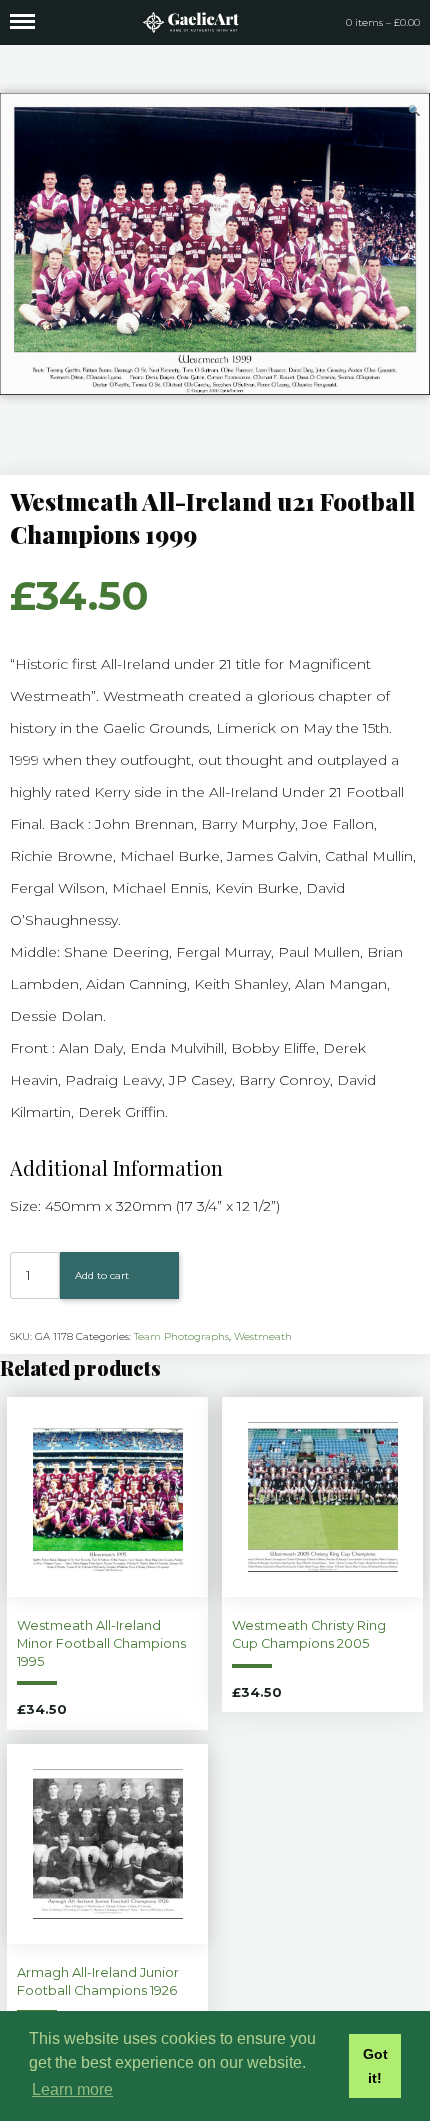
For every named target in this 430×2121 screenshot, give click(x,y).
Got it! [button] (375, 2066)
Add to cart (102, 1275)
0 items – (383, 22)
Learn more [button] (72, 2089)
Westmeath (263, 1336)
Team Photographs (181, 1336)
